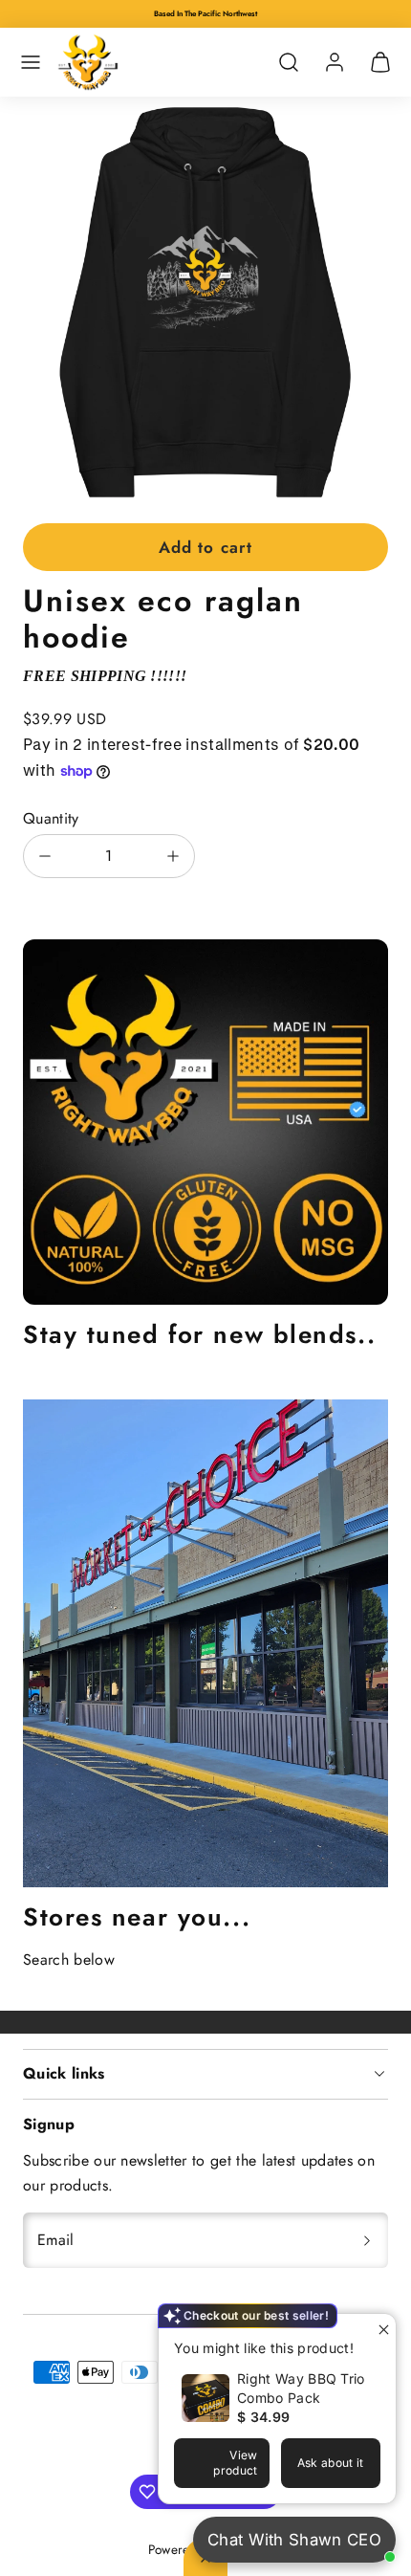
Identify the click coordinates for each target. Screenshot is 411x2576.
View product (235, 2463)
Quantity (51, 818)
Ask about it (331, 2463)
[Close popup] (379, 2331)
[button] (31, 62)
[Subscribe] (367, 2240)
